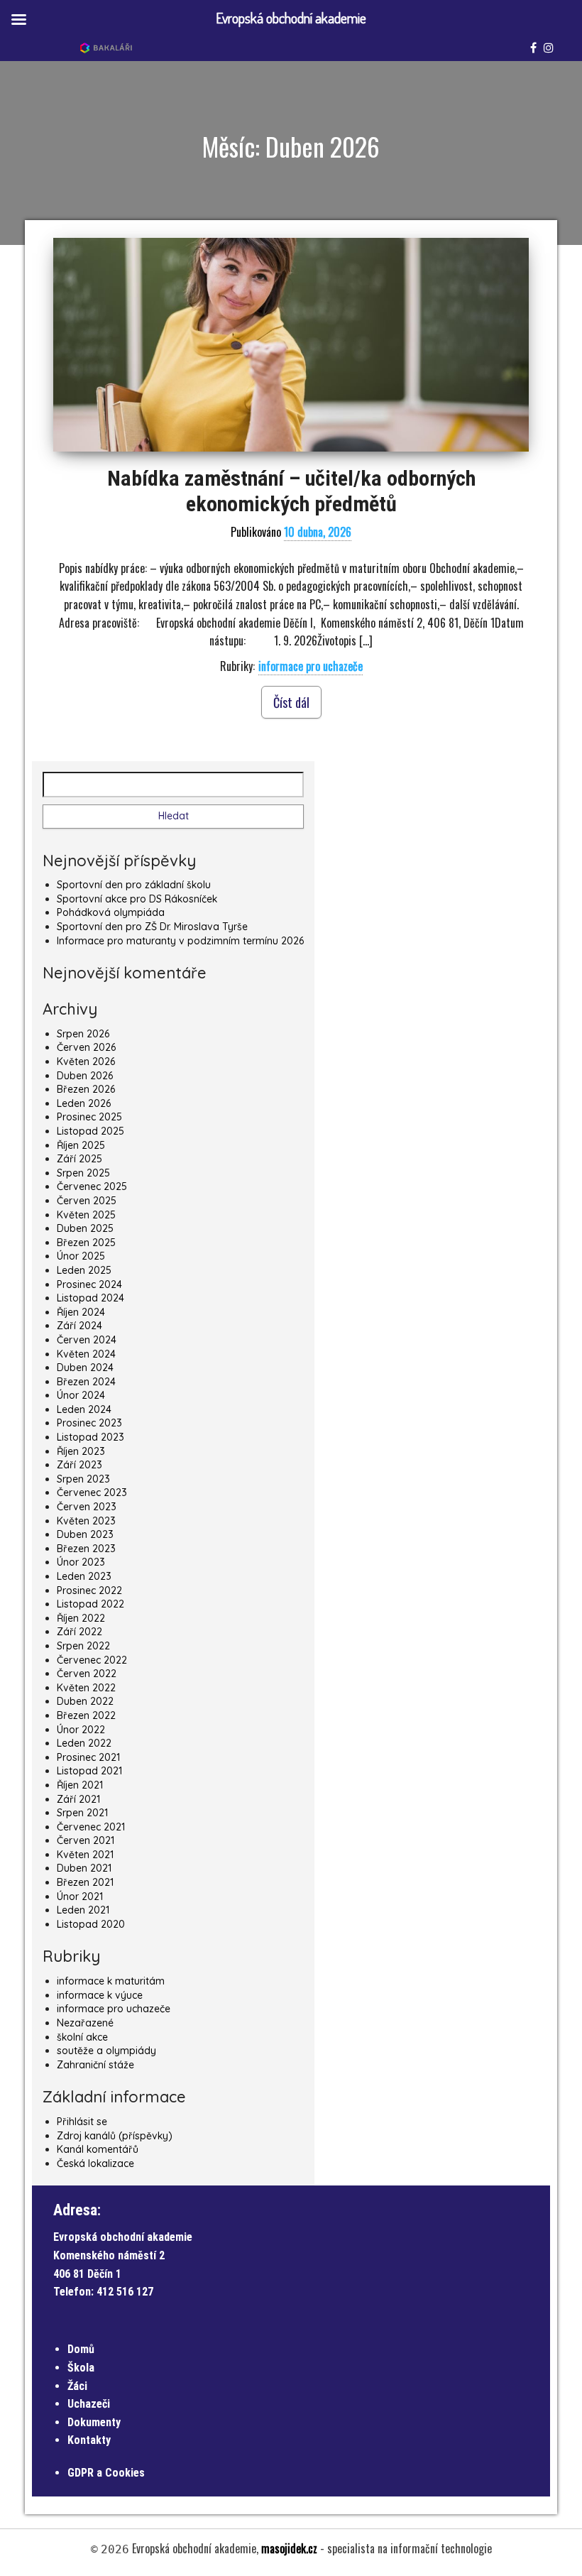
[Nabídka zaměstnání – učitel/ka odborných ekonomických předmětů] (291, 345)
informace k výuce (100, 1995)
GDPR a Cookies (106, 2473)
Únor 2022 (81, 1730)
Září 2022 (79, 1632)
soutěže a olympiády (106, 2051)
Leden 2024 (84, 1409)
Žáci (77, 2386)
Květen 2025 (86, 1215)
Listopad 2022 (90, 1604)
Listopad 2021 (89, 1771)
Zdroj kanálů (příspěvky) (115, 2136)
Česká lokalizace (95, 2163)
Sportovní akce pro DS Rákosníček (137, 899)
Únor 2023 (81, 1562)
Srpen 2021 (82, 1813)
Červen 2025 (87, 1201)
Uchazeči (89, 2404)
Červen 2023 (87, 1507)
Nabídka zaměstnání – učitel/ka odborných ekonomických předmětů (291, 491)
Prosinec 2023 (89, 1423)
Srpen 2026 (83, 1034)
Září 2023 (79, 1465)
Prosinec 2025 (89, 1117)
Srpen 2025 (83, 1173)
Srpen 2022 (83, 1646)
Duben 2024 (85, 1368)
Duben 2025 (85, 1228)
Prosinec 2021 (88, 1757)
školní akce (82, 2037)
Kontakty (89, 2440)
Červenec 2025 (92, 1186)
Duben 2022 (85, 1701)
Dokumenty (94, 2422)
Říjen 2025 (81, 1145)
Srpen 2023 (83, 1479)
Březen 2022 (86, 1715)
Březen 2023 (86, 1549)
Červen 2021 (86, 1840)
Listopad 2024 (90, 1298)
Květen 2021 (85, 1855)
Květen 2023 (86, 1521)
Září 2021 (78, 1799)
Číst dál (291, 702)
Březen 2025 (86, 1243)
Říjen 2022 (81, 1618)
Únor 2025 (81, 1256)
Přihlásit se (82, 2122)
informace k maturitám (111, 1981)
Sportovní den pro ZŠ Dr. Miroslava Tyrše (152, 927)
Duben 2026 (85, 1076)
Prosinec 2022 (89, 1590)
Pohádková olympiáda (111, 912)
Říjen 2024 (81, 1312)
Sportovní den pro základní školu (134, 885)
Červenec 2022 (92, 1660)
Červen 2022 (87, 1674)
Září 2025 (79, 1159)
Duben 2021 (84, 1868)
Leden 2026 (84, 1103)
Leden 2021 (83, 1910)
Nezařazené (85, 2023)
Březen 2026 (86, 1089)
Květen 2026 (86, 1061)
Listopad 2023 (90, 1437)
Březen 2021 (85, 1882)
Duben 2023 (85, 1534)
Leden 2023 (84, 1576)
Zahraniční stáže (95, 2065)
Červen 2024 (87, 1340)
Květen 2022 (86, 1688)
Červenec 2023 (92, 1492)
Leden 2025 (84, 1270)
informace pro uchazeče (311, 666)
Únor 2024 (81, 1395)
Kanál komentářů (98, 2149)
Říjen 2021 (80, 1785)
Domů (81, 2349)
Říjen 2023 (81, 1451)
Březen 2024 (86, 1382)
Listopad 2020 (91, 1924)
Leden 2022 (84, 1743)
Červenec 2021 (91, 1827)
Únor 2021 (80, 1896)
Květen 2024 (86, 1354)
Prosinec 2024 (89, 1284)
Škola (81, 2368)
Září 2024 (79, 1326)
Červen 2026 (86, 1047)
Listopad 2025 (90, 1131)
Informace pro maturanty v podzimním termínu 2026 (180, 941)
